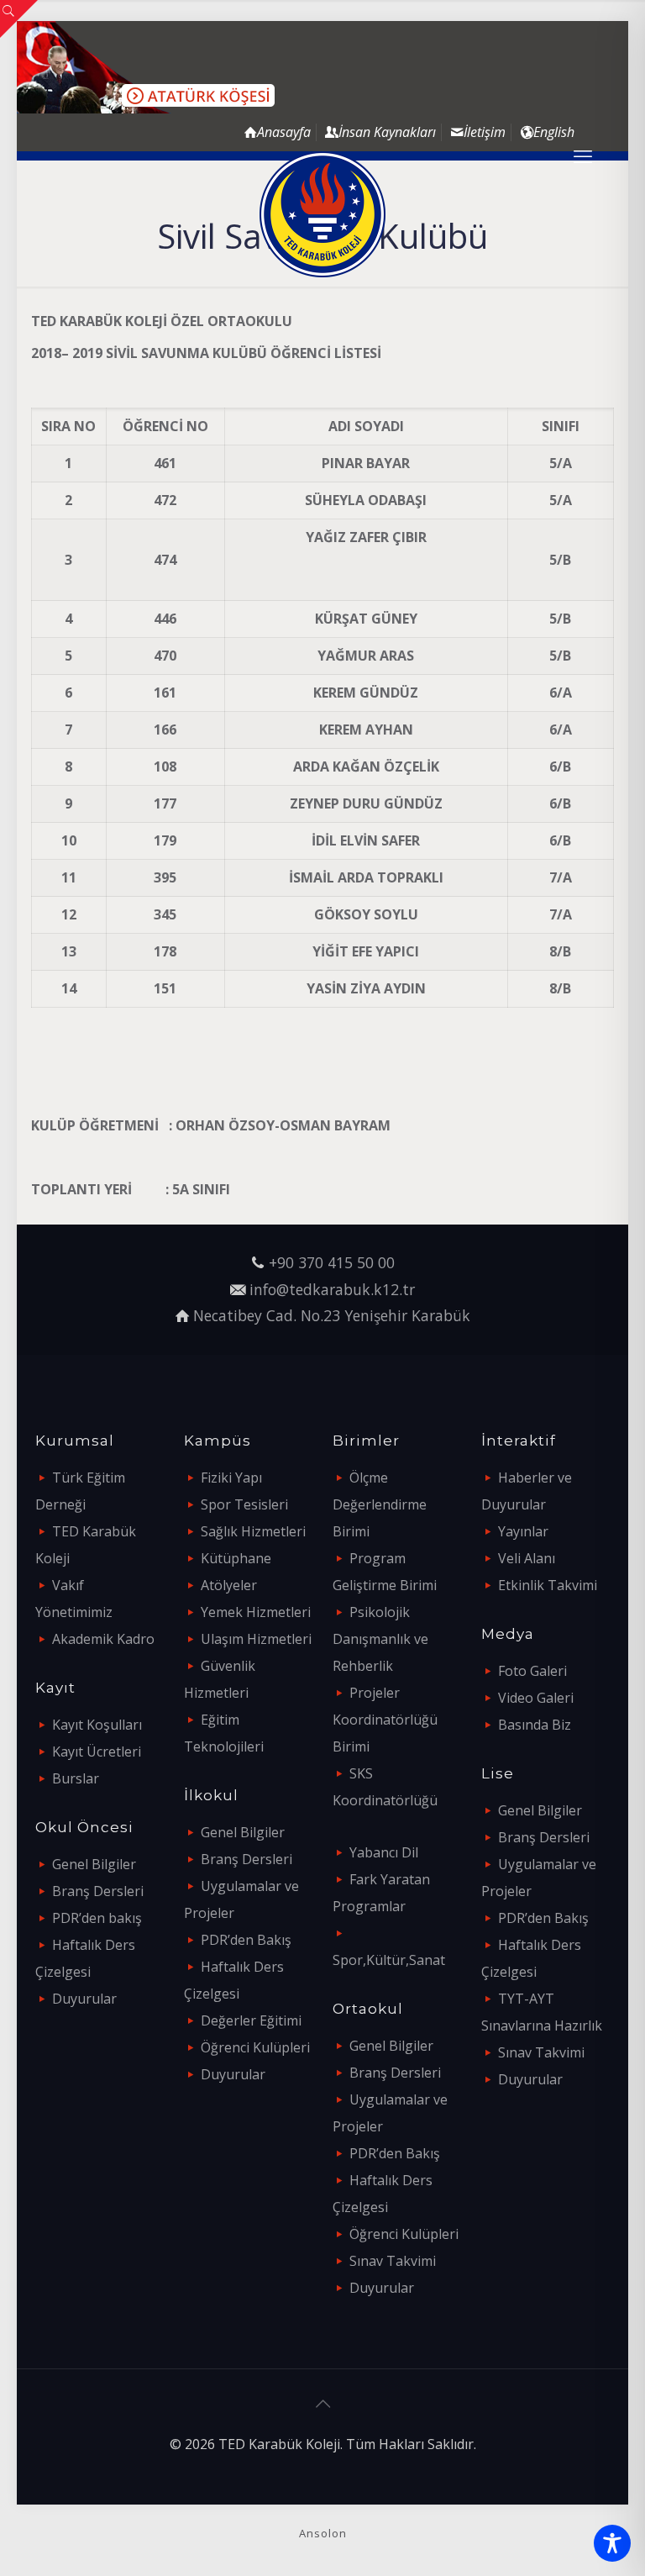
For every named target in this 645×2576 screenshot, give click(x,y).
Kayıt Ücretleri (97, 1752)
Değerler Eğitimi (251, 2020)
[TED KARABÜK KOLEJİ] (322, 214)
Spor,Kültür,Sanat (389, 1960)
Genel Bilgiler (94, 1864)
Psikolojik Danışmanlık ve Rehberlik (380, 1639)
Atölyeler (229, 1585)
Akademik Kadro (103, 1639)
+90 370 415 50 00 (332, 1262)
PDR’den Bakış (246, 1940)
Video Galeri (536, 1698)
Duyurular (84, 1999)
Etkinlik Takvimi (548, 1585)
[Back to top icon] (322, 2404)
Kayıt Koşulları (97, 1725)
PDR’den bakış (97, 1918)
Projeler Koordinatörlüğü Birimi (385, 1720)
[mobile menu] (583, 155)
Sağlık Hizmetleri (253, 1531)
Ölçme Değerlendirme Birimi (380, 1504)
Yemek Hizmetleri (256, 1612)
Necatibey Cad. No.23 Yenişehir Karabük (332, 1315)
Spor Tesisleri (244, 1504)
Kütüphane (236, 1558)
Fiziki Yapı (231, 1478)
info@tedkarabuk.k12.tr (332, 1289)
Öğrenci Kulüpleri (255, 2047)
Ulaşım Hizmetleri (256, 1639)
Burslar (76, 1778)
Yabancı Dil (384, 1852)
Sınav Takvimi (393, 2261)
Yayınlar (523, 1531)
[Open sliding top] (19, 19)
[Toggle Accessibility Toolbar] (612, 2543)
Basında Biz (535, 1725)
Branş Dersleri (98, 1891)
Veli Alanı (527, 1558)
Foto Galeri (532, 1671)
